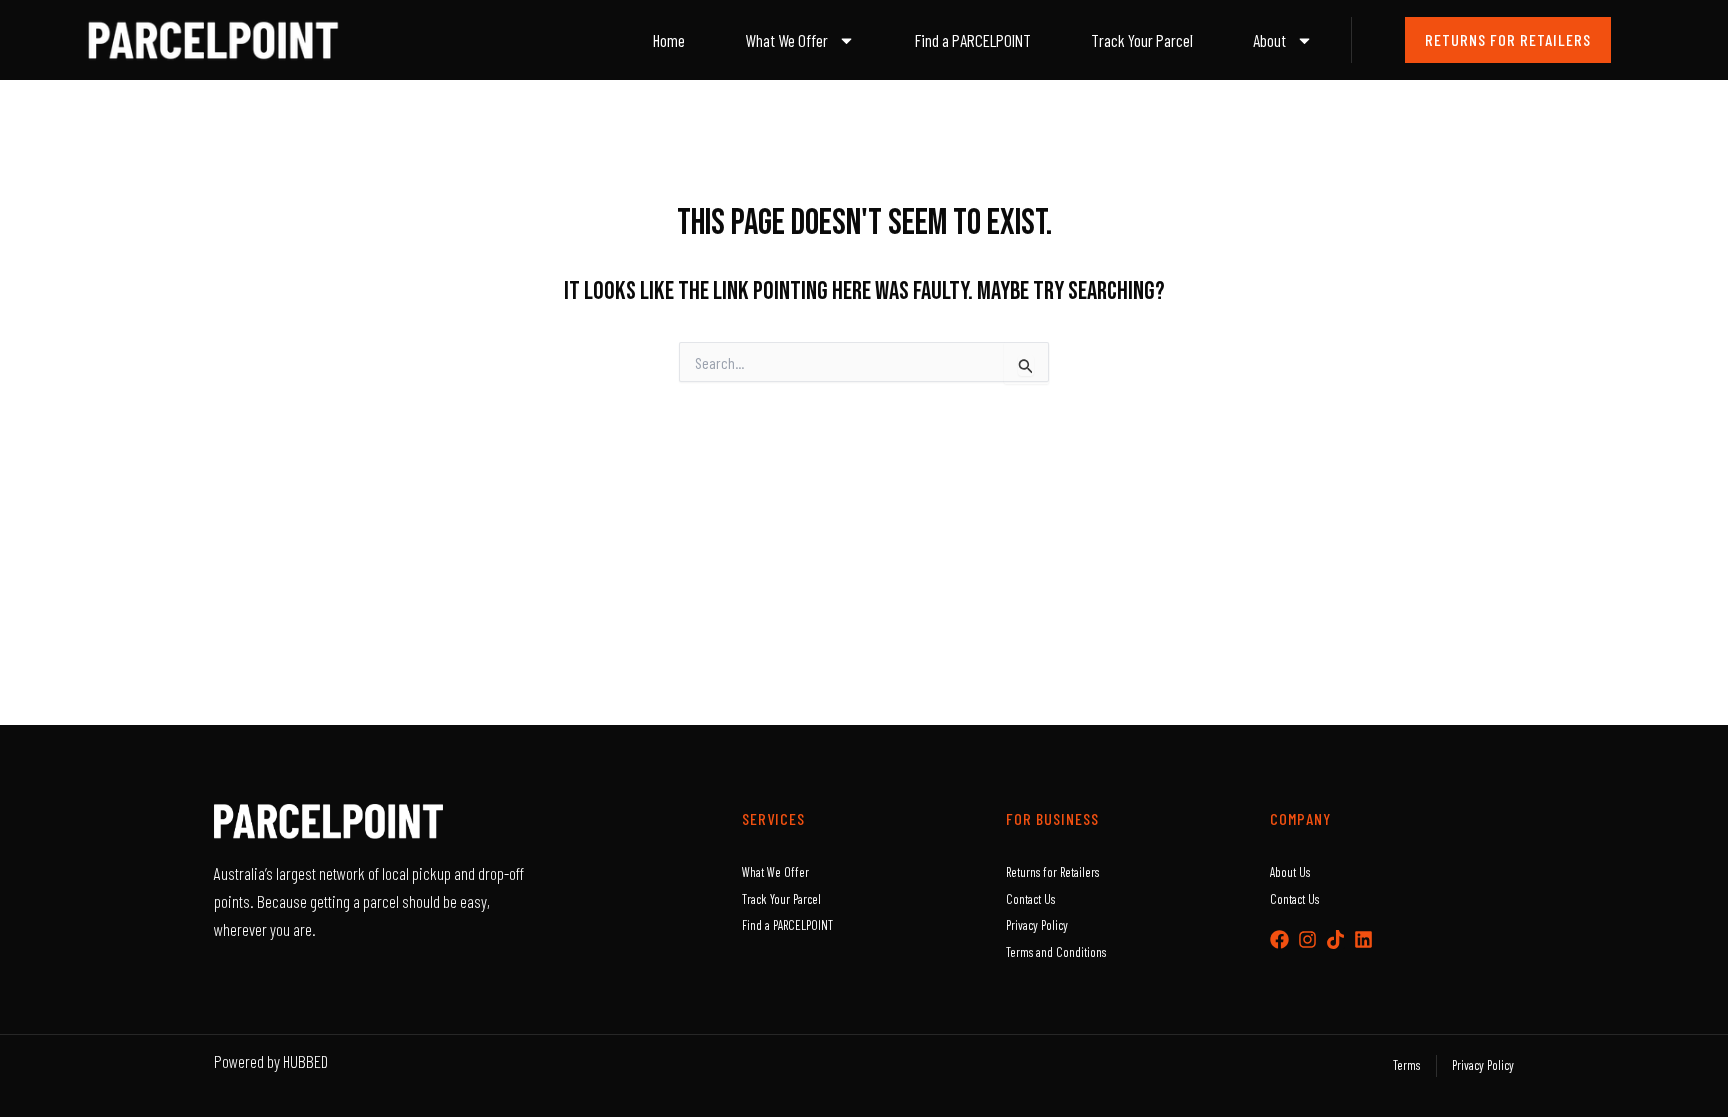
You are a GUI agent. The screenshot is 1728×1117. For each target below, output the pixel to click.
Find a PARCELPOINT (973, 40)
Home (669, 40)
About (1269, 40)
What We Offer (786, 40)
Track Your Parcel (1142, 40)
